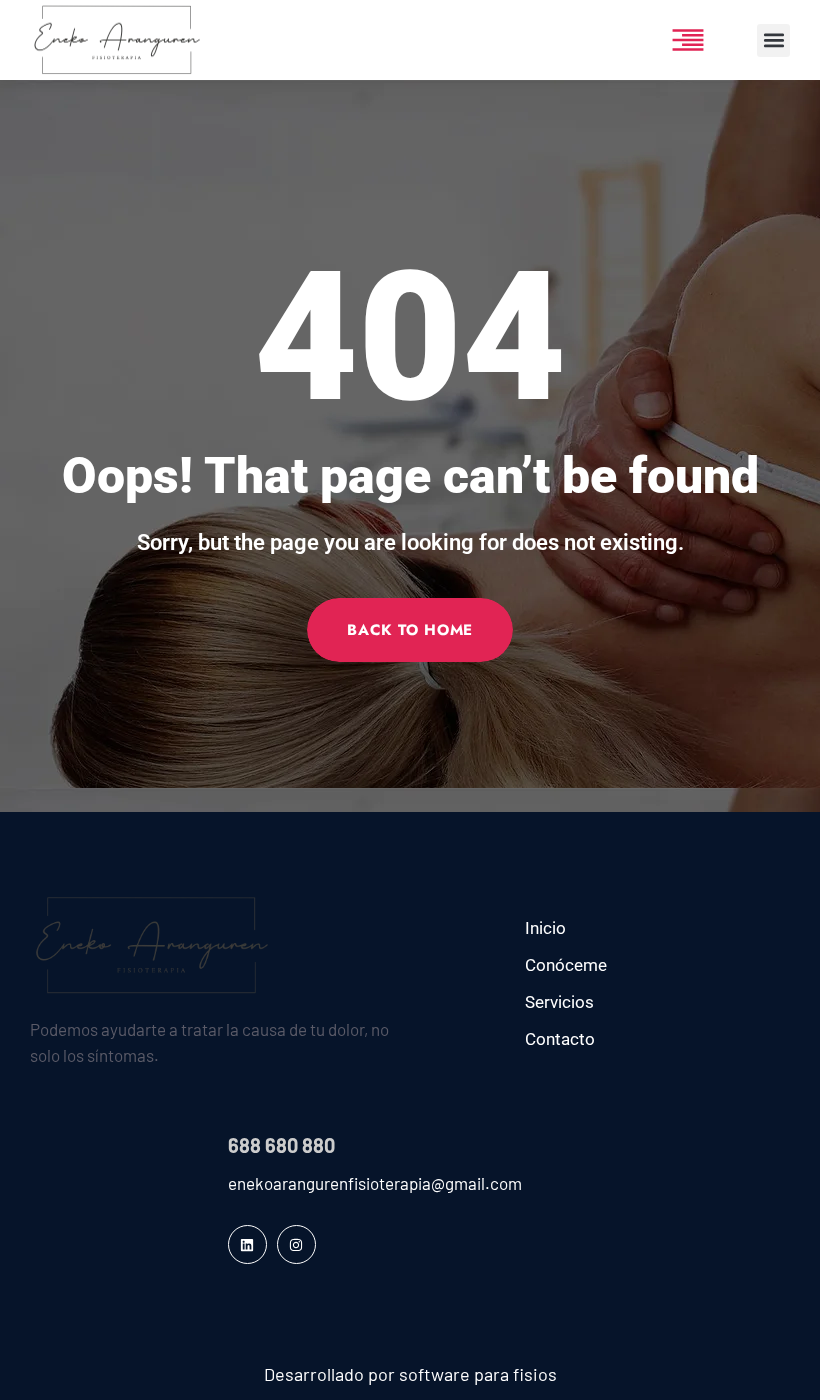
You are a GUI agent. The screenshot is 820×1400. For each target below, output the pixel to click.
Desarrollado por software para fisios (410, 1374)
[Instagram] (296, 1244)
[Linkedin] (247, 1244)
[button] (773, 40)
